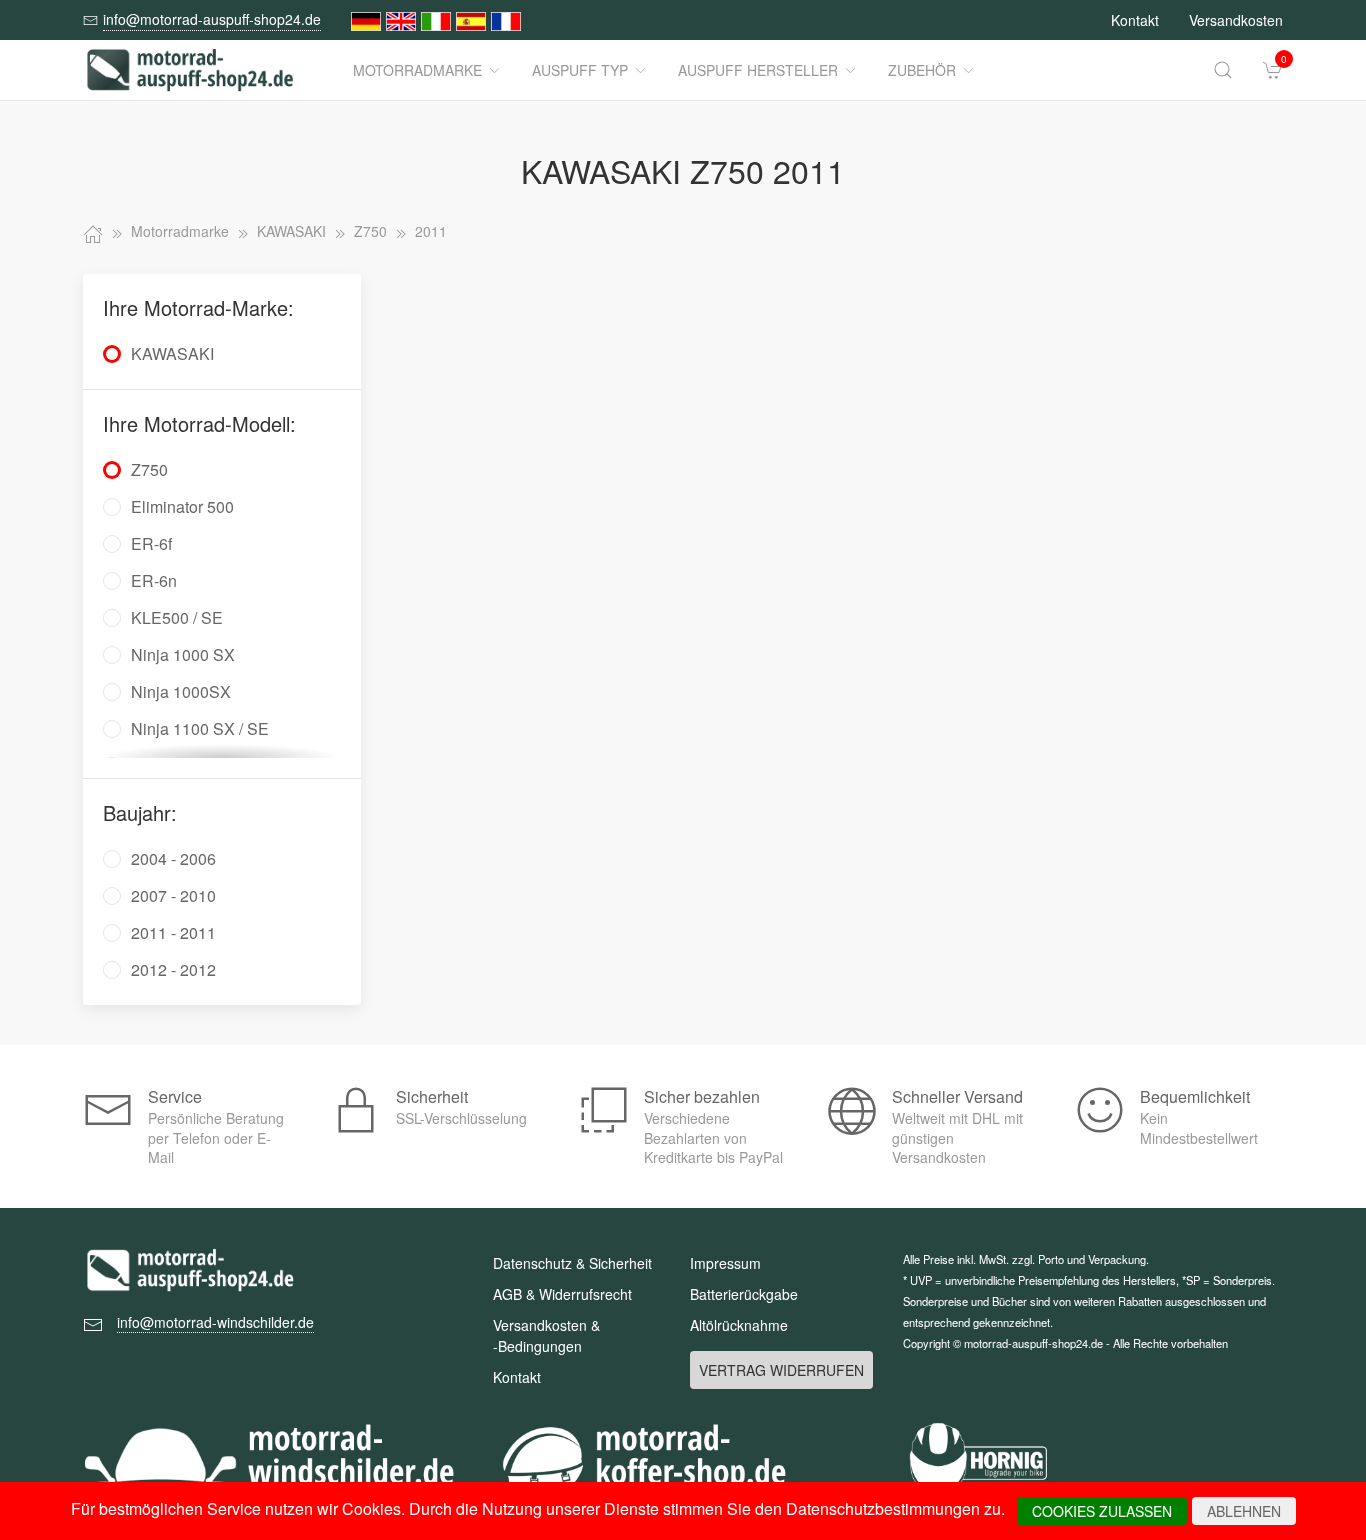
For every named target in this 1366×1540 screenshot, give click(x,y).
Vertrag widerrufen (781, 1370)
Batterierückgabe (744, 1294)
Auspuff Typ (580, 70)
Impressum (725, 1263)
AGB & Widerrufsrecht (562, 1294)
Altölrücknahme (739, 1325)
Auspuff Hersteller (758, 70)
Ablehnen (1244, 1511)
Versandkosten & (546, 1335)
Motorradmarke (417, 70)
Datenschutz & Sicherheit (572, 1263)
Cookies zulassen (1102, 1511)
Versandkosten (1236, 20)
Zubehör (922, 70)
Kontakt (1135, 20)
